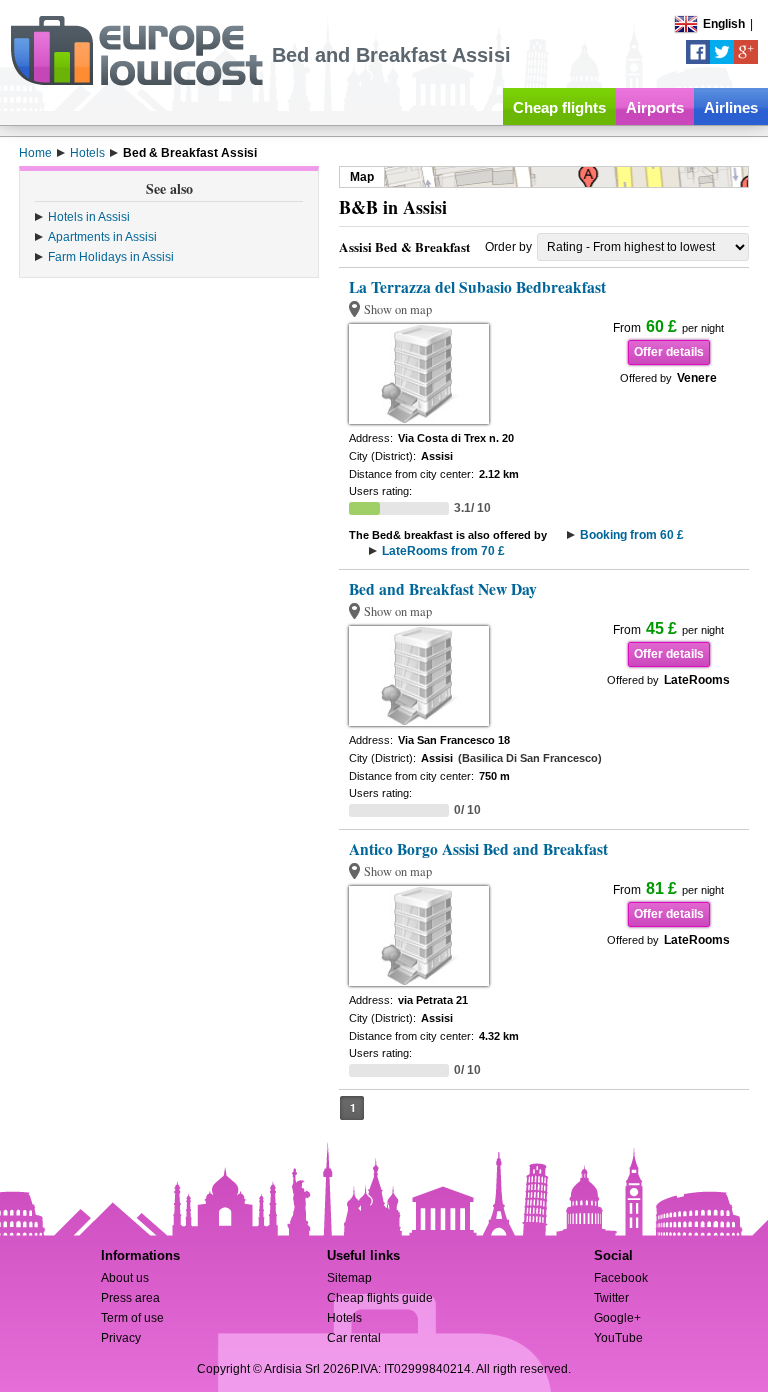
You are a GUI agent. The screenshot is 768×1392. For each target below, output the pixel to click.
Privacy (121, 1338)
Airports (655, 107)
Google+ (617, 1318)
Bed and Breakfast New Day (443, 589)
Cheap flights (559, 107)
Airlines (731, 107)
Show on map (398, 309)
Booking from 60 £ (632, 535)
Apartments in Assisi (102, 237)
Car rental (354, 1338)
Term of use (132, 1318)
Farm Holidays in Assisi (111, 257)
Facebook (621, 1278)
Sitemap (349, 1278)
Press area (130, 1298)
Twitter (611, 1298)
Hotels (344, 1318)
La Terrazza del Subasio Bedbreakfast (477, 287)
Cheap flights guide (380, 1298)
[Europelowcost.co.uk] (136, 82)
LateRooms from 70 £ (443, 551)
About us (125, 1278)
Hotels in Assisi (89, 217)
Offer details (669, 352)
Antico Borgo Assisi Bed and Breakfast (478, 849)
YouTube (618, 1338)
